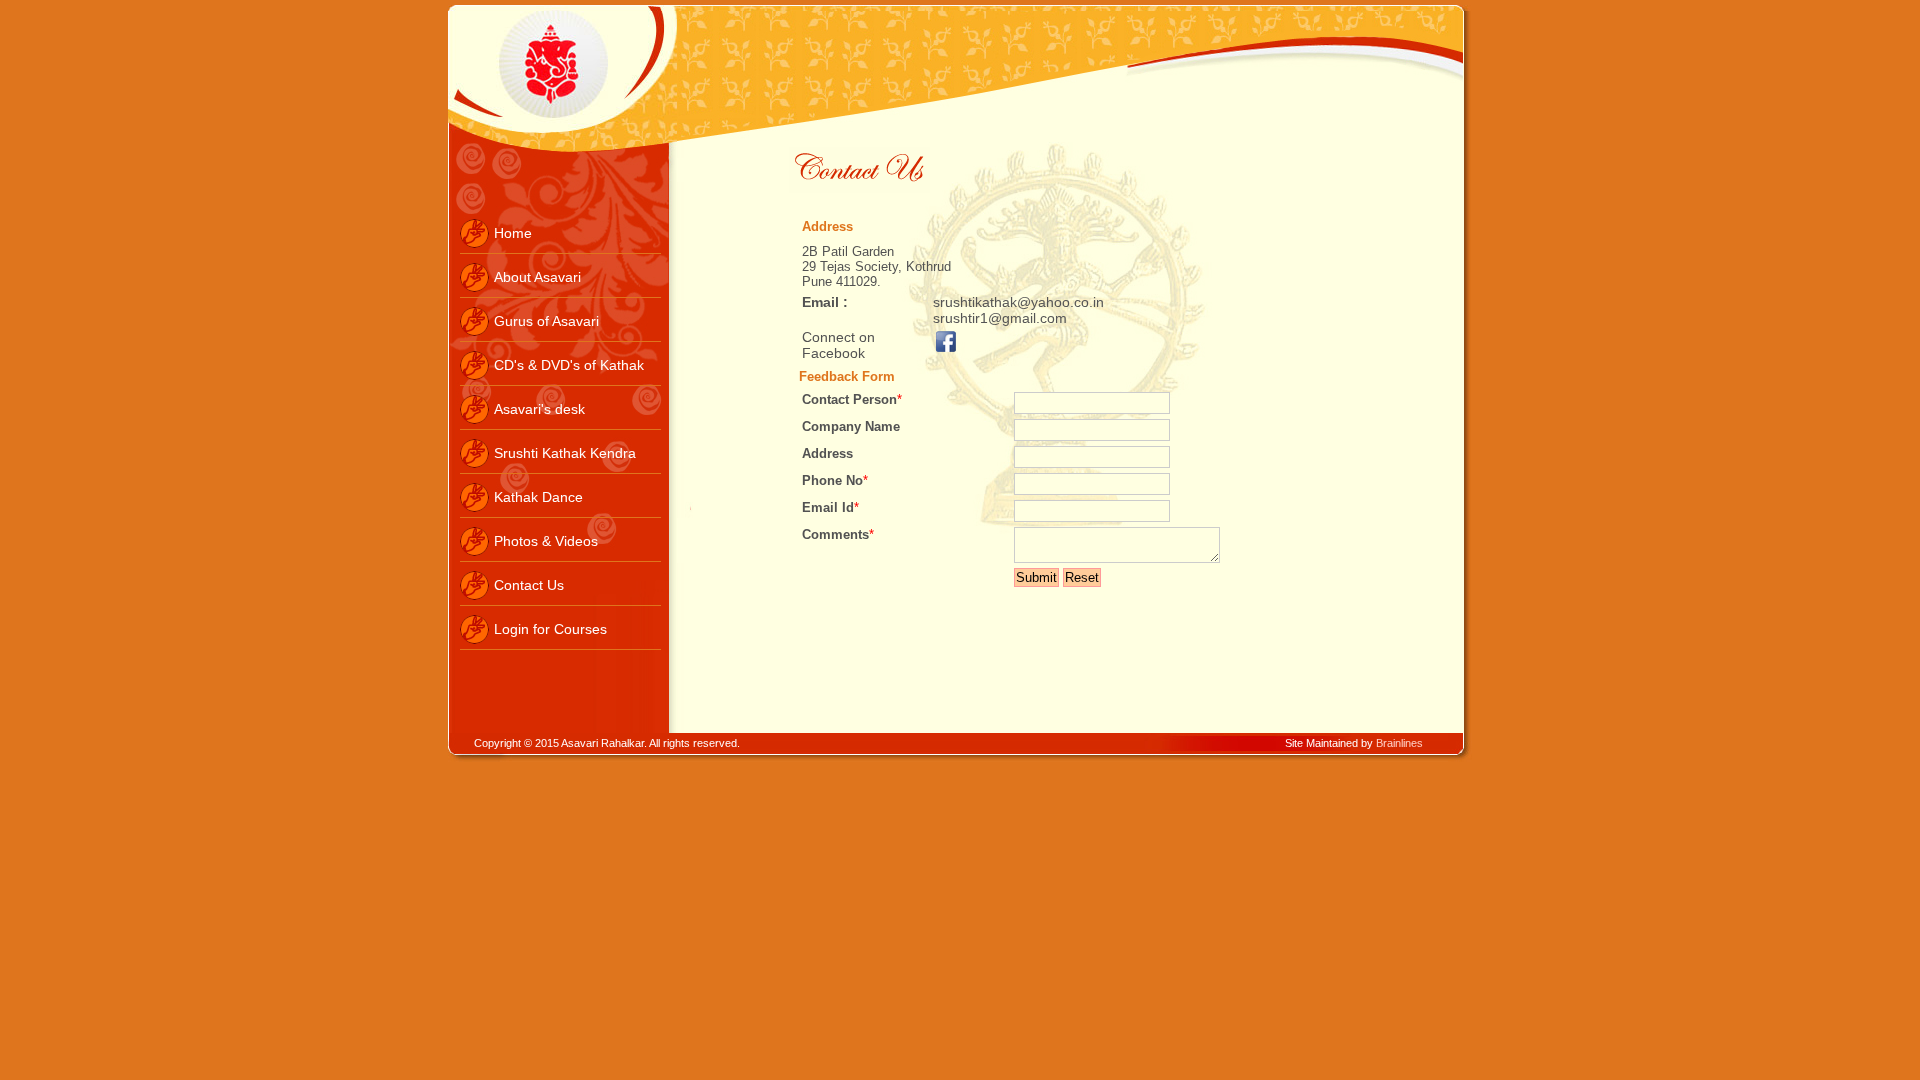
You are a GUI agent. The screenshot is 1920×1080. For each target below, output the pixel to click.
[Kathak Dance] (560, 513)
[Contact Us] (560, 601)
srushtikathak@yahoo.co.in (1018, 302)
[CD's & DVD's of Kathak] (560, 381)
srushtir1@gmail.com (1000, 318)
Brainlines (1399, 743)
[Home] (560, 249)
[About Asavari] (560, 293)
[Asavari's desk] (560, 425)
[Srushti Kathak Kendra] (560, 469)
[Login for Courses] (560, 645)
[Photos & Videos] (560, 557)
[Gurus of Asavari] (560, 337)
